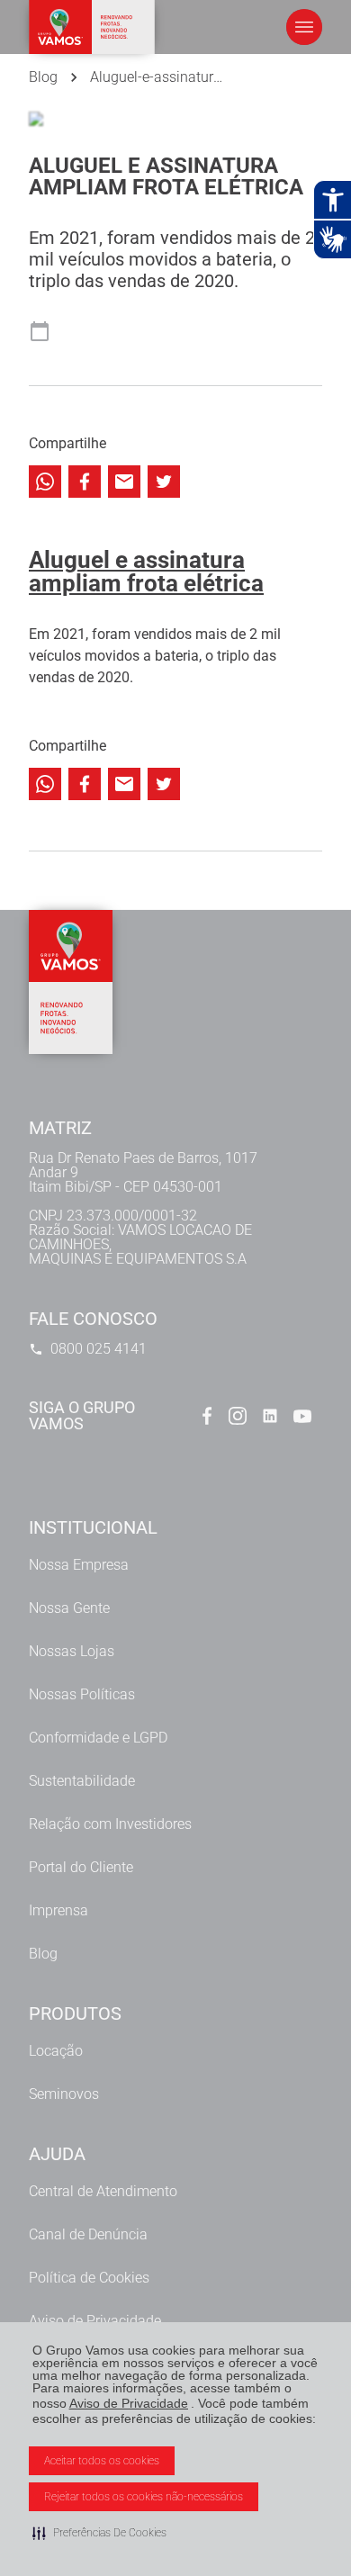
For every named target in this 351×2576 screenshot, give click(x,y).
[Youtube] (302, 1416)
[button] (99, 2533)
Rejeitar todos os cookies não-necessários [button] (144, 2497)
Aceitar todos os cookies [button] (102, 2461)
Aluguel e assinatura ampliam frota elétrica (146, 572)
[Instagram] (238, 1416)
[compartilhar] (45, 482)
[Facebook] (205, 1416)
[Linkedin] (270, 1416)
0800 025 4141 (99, 1349)
